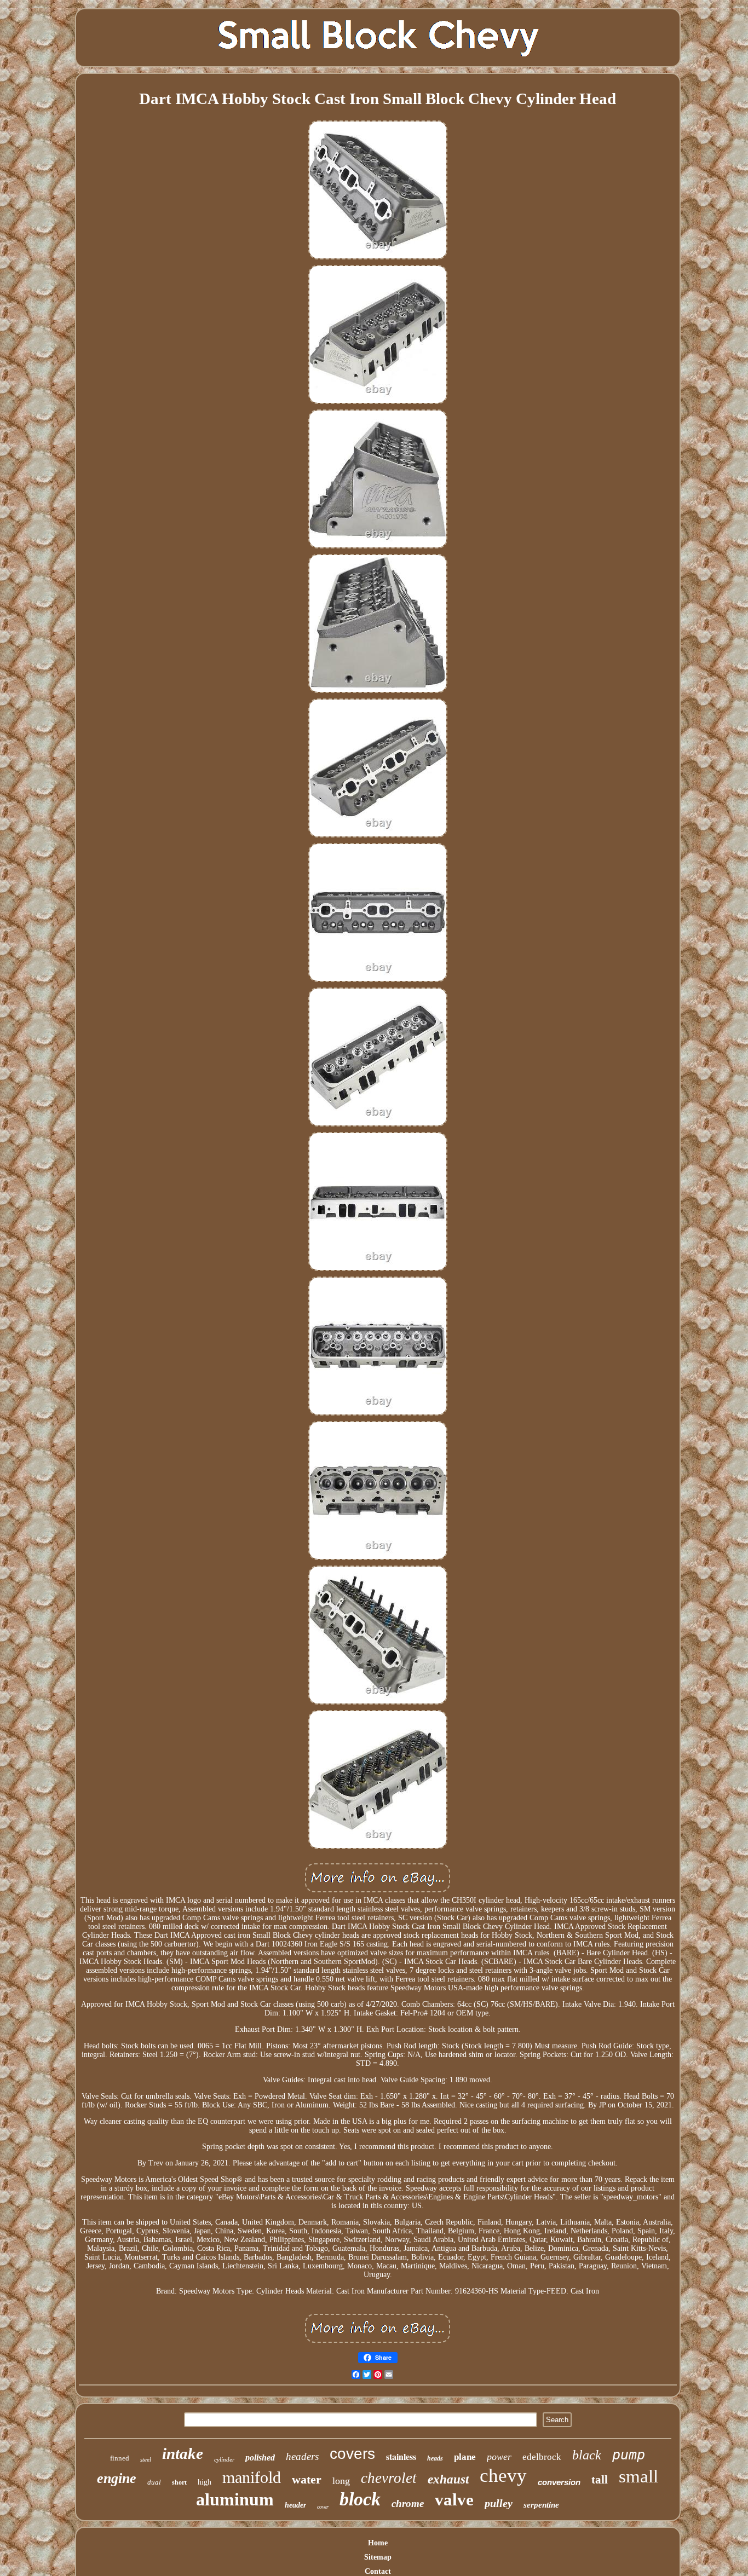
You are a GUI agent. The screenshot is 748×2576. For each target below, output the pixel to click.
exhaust (448, 2479)
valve (454, 2500)
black (587, 2455)
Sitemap (378, 2557)
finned (120, 2458)
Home (378, 2543)
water (307, 2479)
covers (352, 2454)
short (179, 2482)
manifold (252, 2477)
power (499, 2457)
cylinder (224, 2459)
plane (465, 2457)
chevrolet (389, 2478)
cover (323, 2507)
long (341, 2481)
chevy (503, 2476)
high (205, 2482)
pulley (499, 2503)
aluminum (235, 2499)
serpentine (541, 2505)
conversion (559, 2482)
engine (117, 2478)
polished (260, 2457)
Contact (378, 2571)
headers (302, 2456)
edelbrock (542, 2457)
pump (629, 2455)
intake (183, 2453)
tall (600, 2480)
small (638, 2476)
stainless (401, 2456)
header (295, 2505)
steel (146, 2459)
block (360, 2499)
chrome (408, 2503)
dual (154, 2482)
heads (435, 2458)
